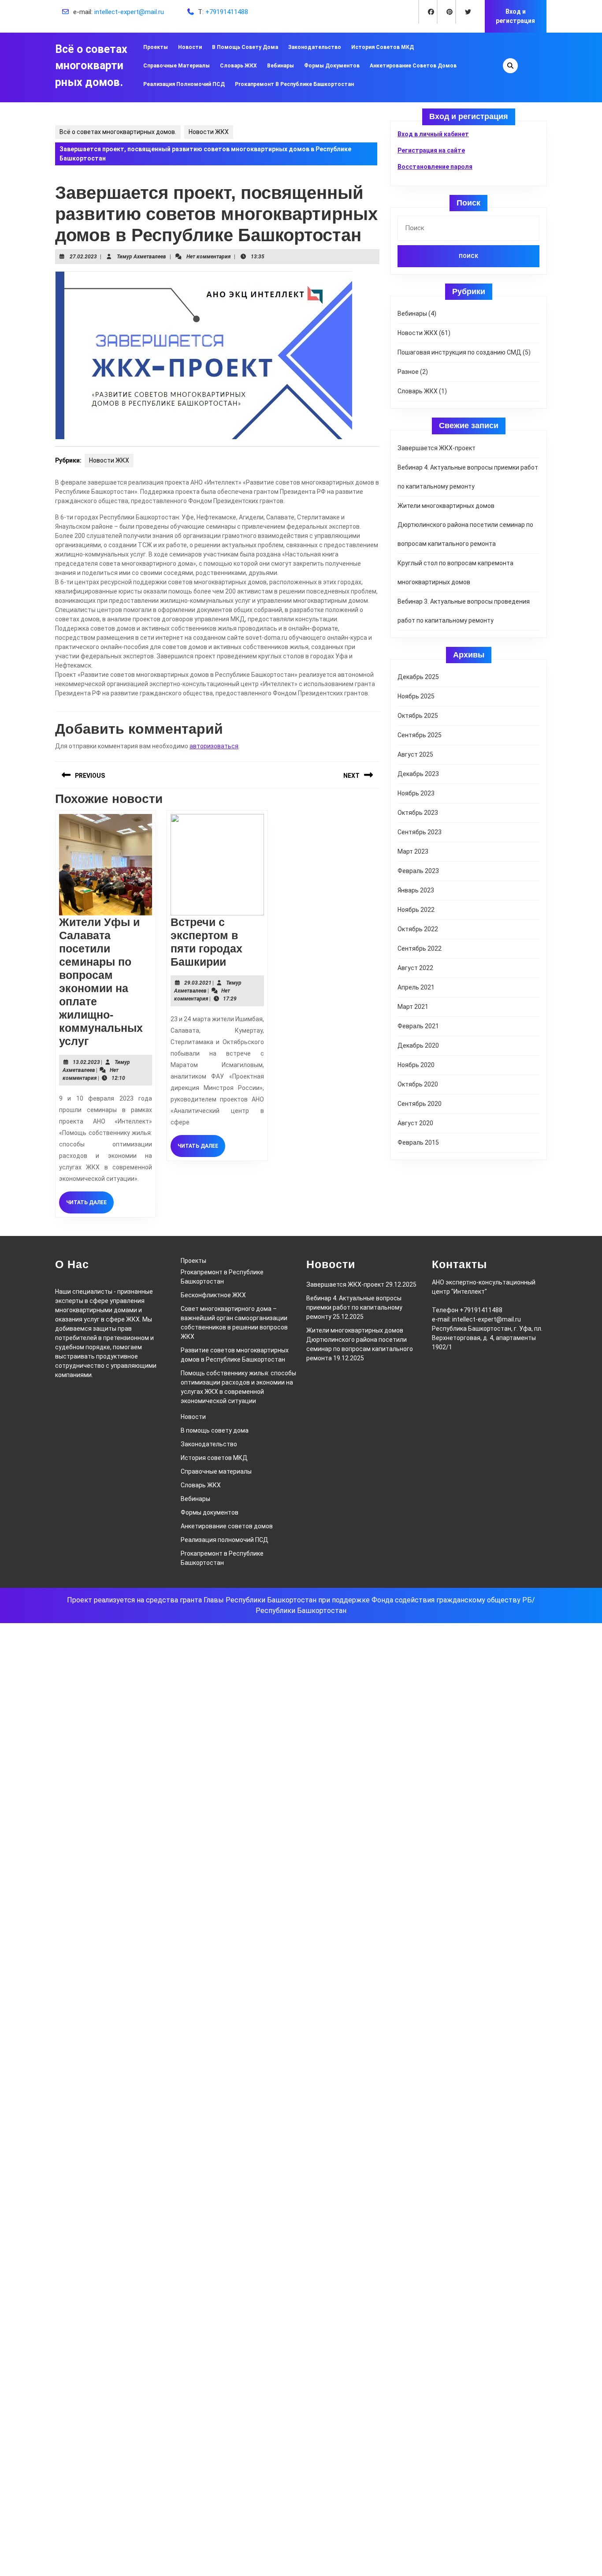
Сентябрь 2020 (420, 1104)
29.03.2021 (198, 983)
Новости (190, 47)
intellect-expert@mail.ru (129, 12)
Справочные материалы (177, 66)
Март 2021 (413, 1007)
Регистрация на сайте (431, 150)
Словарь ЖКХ (238, 66)
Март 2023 (413, 851)
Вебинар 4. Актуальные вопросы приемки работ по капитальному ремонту (354, 1307)
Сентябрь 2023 (420, 832)
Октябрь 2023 (418, 813)
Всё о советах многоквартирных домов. (91, 66)
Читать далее (90, 1206)
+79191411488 (227, 12)
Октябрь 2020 (418, 1084)
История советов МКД (383, 47)
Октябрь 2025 (418, 716)
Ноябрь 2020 (416, 1065)
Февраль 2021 (418, 1026)
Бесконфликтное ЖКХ (213, 1295)
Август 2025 (415, 754)
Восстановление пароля (435, 167)
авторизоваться (214, 746)
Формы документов (332, 66)
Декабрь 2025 (418, 677)
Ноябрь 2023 (416, 793)
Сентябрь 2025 (420, 735)
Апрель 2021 (416, 987)
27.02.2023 (83, 257)
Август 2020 (415, 1123)
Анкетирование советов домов (413, 66)
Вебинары (281, 66)
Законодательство (315, 47)
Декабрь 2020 (418, 1045)
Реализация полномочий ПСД (184, 84)
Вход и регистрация (515, 16)
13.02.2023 (86, 1062)
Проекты (156, 47)
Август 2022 (415, 968)
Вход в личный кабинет (433, 134)
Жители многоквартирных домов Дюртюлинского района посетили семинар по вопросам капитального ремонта (465, 525)
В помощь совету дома (245, 47)
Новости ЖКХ (209, 132)
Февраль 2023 (418, 871)
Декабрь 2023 (418, 774)
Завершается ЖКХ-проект (437, 448)
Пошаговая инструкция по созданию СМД (459, 352)
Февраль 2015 (418, 1142)
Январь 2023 (416, 890)
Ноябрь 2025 (416, 696)
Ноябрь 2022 (416, 910)
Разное (408, 372)
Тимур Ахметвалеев (141, 257)
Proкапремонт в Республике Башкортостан (294, 84)
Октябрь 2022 (418, 929)
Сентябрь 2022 (420, 948)
